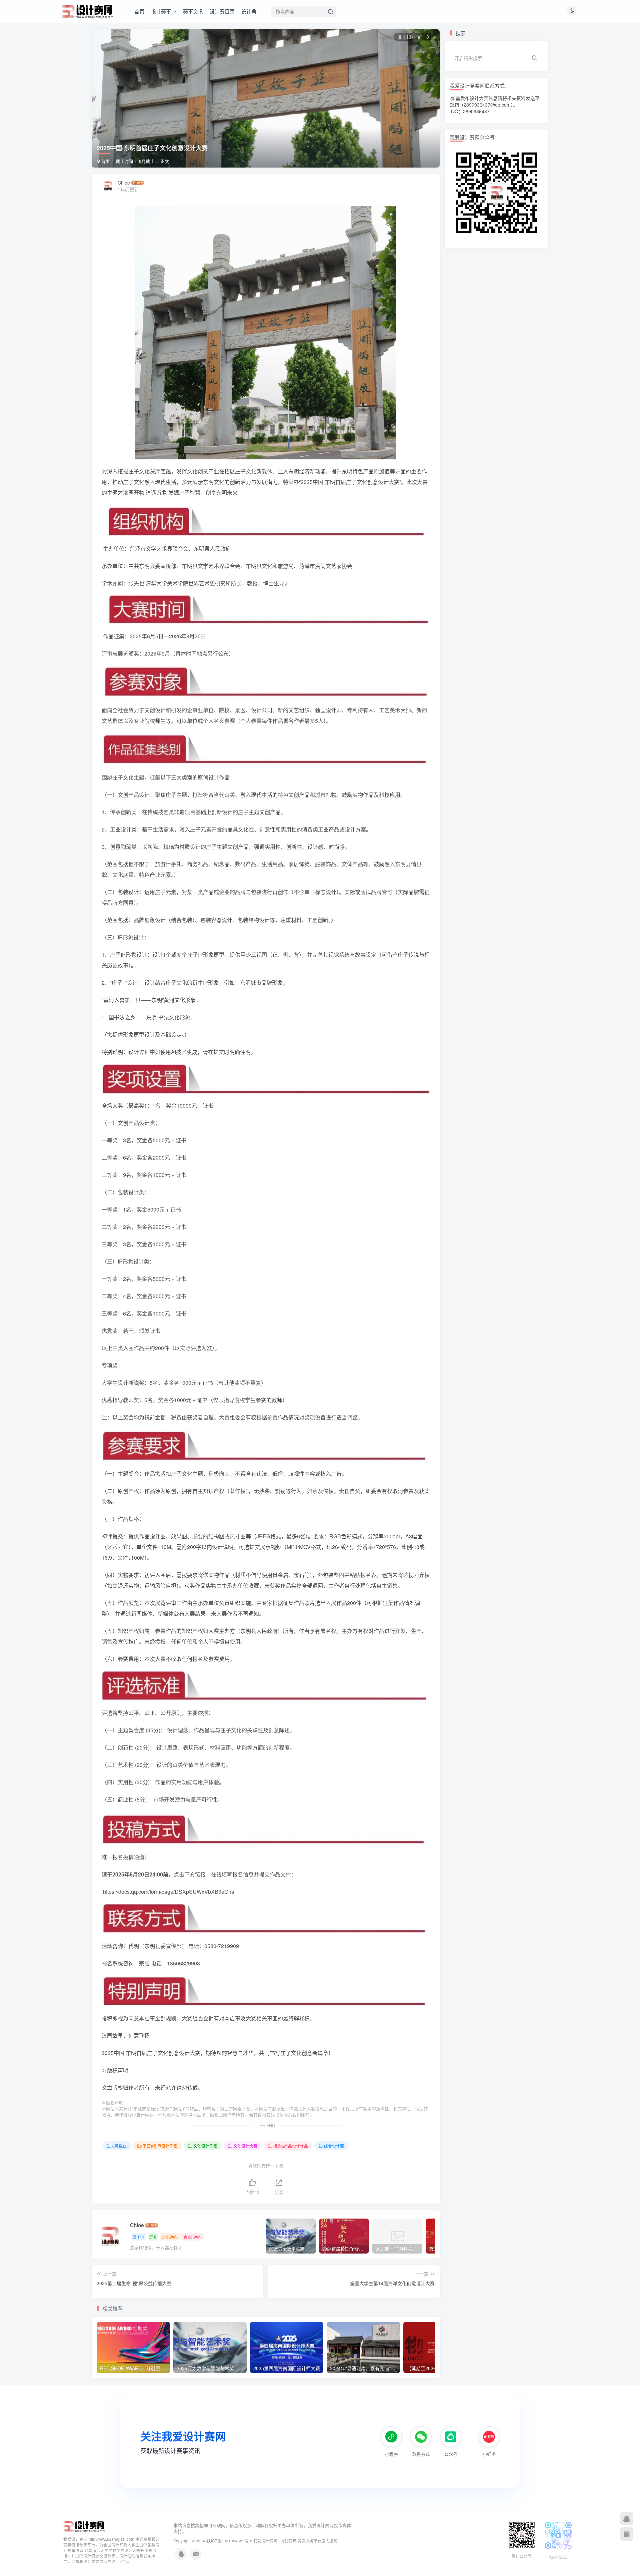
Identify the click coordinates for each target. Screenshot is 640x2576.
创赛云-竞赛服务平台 (303, 2541)
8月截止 (147, 161)
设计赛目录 (222, 11)
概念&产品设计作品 (291, 2146)
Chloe (124, 183)
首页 (139, 11)
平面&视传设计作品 (160, 2146)
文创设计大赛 (245, 2146)
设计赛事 (161, 11)
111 (141, 2237)
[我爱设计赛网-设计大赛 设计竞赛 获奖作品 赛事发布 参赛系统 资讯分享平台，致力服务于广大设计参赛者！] (84, 2526)
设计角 (249, 11)
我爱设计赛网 (265, 2541)
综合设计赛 (334, 2146)
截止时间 (124, 161)
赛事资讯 (193, 11)
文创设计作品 (205, 2146)
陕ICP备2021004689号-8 (230, 2541)
